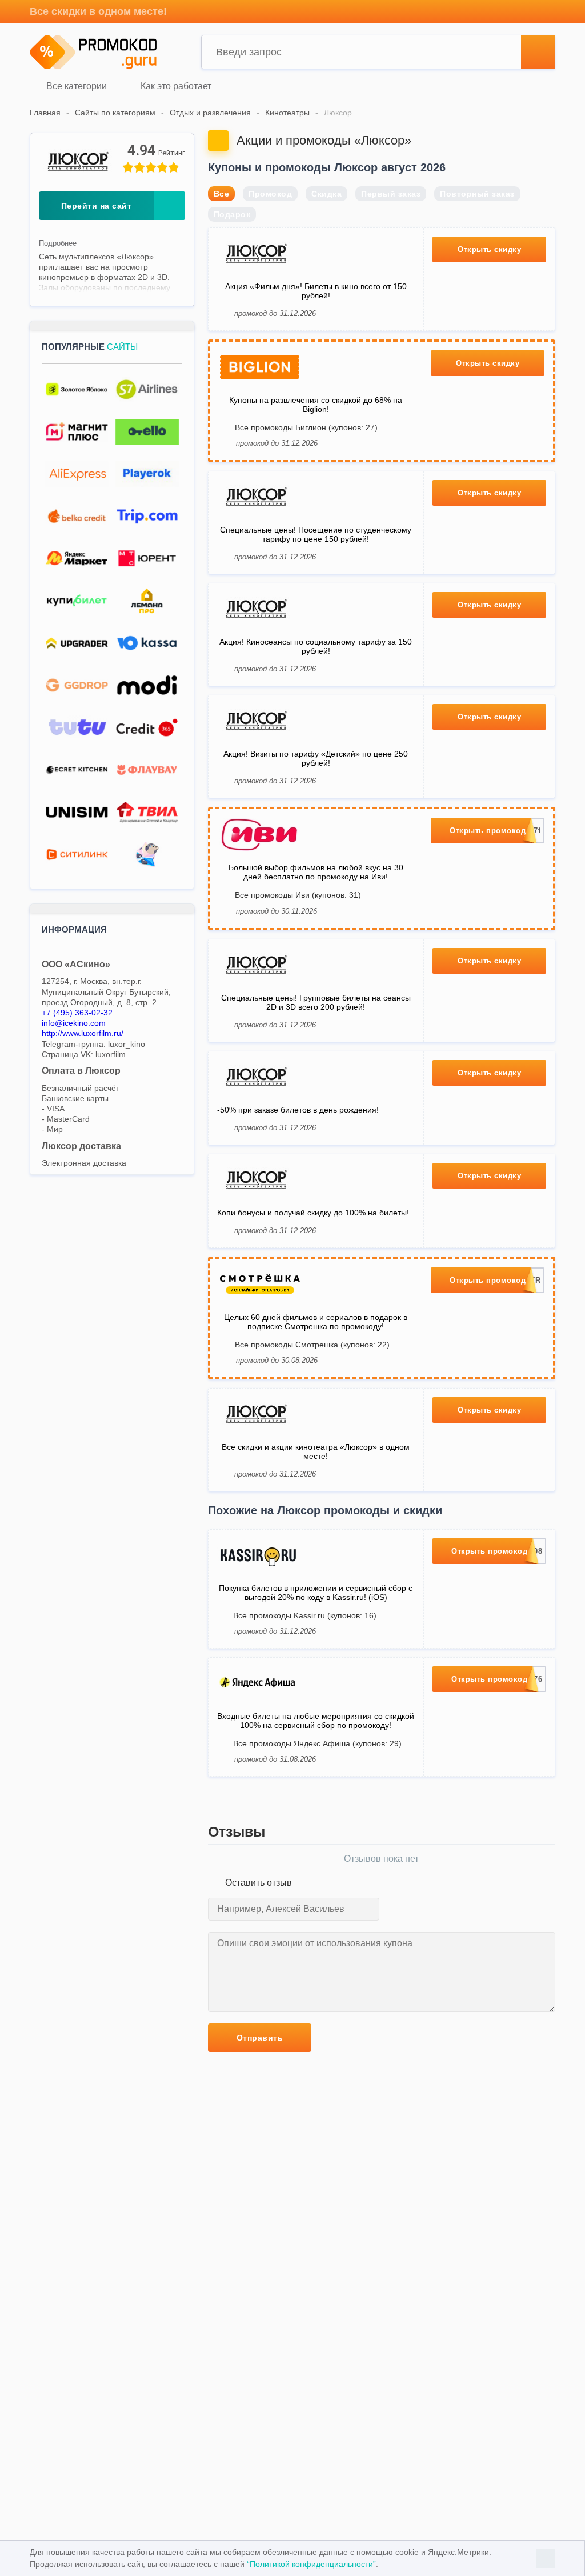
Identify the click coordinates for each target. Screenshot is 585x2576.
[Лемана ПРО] (147, 601)
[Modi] (147, 685)
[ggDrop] (77, 685)
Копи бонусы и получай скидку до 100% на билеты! (313, 1213)
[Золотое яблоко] (77, 389)
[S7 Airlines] (147, 389)
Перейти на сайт (97, 206)
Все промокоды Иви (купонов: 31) (298, 895)
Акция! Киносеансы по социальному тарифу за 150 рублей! (316, 646)
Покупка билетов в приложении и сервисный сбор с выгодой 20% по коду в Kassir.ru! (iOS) (316, 1593)
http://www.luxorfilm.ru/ (83, 1033)
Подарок (232, 214)
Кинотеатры (287, 113)
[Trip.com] (147, 516)
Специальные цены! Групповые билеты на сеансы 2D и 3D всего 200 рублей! (316, 1002)
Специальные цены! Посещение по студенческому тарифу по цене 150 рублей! (316, 534)
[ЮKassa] (147, 643)
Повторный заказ (477, 194)
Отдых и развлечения (210, 113)
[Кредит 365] (147, 728)
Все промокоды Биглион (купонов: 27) (306, 427)
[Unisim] (77, 812)
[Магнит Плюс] (77, 432)
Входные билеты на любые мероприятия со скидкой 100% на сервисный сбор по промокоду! (316, 1721)
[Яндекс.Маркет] (77, 559)
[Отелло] (147, 432)
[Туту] (77, 728)
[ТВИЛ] (147, 812)
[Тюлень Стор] (147, 855)
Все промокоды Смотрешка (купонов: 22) (312, 1345)
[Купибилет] (77, 601)
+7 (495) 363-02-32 (77, 1013)
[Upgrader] (77, 643)
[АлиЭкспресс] (77, 474)
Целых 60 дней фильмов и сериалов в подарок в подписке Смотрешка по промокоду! (316, 1322)
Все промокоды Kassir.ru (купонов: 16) (305, 1615)
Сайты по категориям (115, 113)
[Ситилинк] (77, 855)
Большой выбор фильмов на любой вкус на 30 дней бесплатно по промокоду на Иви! (316, 872)
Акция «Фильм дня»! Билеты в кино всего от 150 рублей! (316, 291)
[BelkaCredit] (77, 516)
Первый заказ (391, 194)
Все (222, 194)
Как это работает (175, 87)
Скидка (326, 194)
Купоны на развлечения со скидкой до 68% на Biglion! (316, 405)
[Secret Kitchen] (77, 770)
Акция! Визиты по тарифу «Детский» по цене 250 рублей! (316, 758)
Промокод (270, 194)
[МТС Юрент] (147, 559)
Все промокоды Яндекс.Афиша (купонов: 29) (317, 1743)
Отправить (260, 2038)
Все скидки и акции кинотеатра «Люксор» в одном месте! (316, 1451)
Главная (45, 113)
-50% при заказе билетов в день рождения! (298, 1110)
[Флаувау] (147, 770)
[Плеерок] (147, 474)
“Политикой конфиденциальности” (311, 2564)
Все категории (75, 87)
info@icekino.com (74, 1023)
